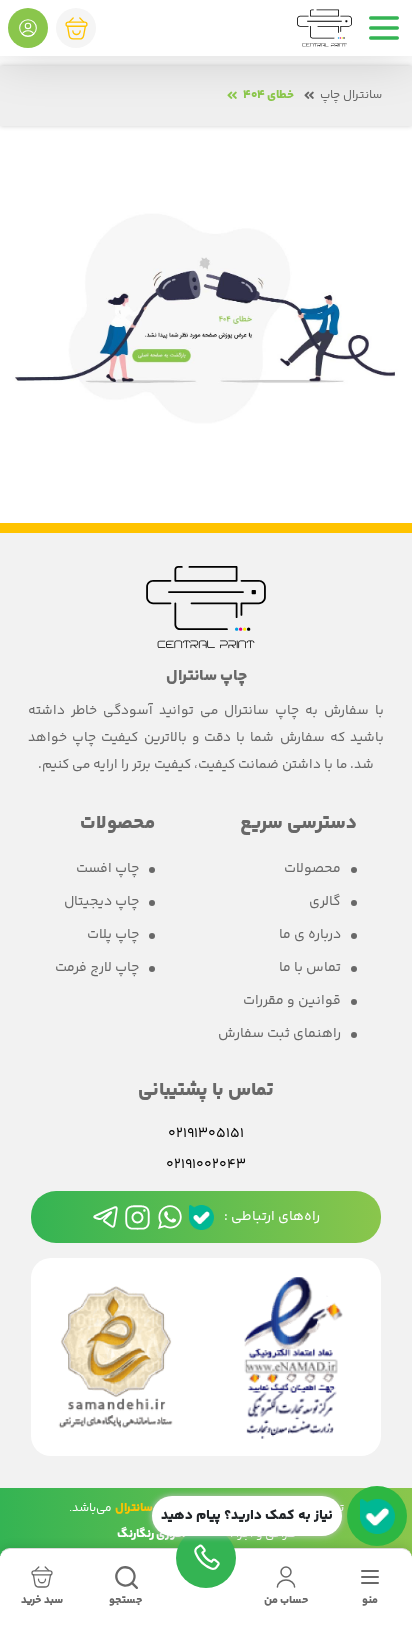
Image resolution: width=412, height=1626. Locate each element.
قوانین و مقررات (292, 1001)
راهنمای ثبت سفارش (279, 1034)
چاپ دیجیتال (101, 902)
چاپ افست (107, 869)
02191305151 (206, 1134)
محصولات (312, 869)
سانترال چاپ (351, 95)
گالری (325, 902)
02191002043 (206, 1165)
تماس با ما (310, 968)
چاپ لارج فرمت (97, 968)
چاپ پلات (113, 935)
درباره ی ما (310, 935)
